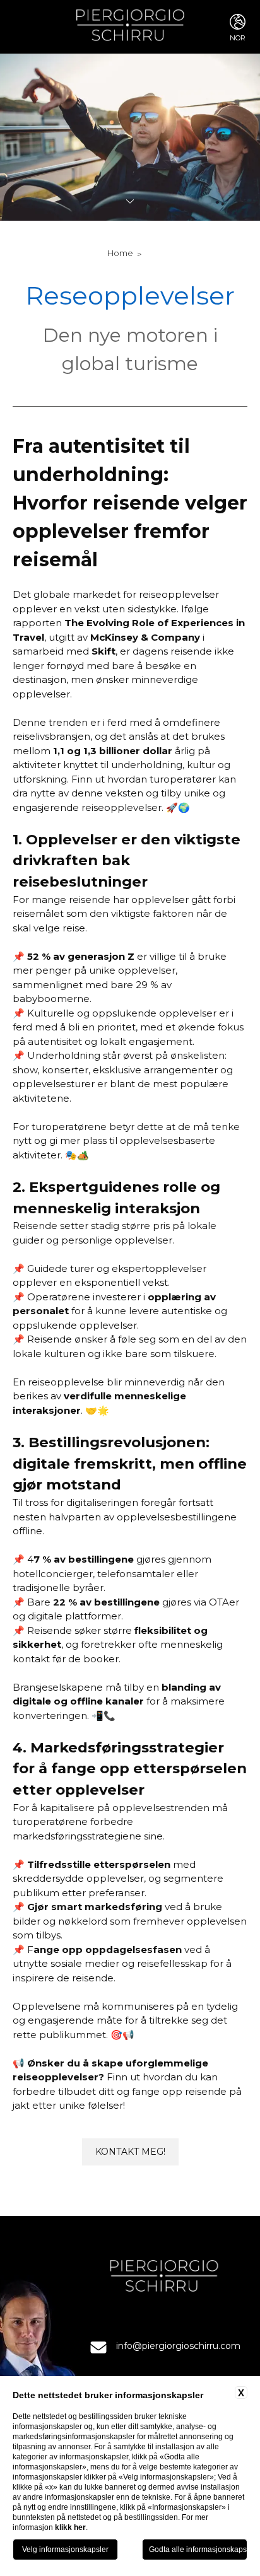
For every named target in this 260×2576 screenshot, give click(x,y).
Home (120, 253)
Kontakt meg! (130, 2152)
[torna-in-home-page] (130, 27)
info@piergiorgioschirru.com (178, 2346)
